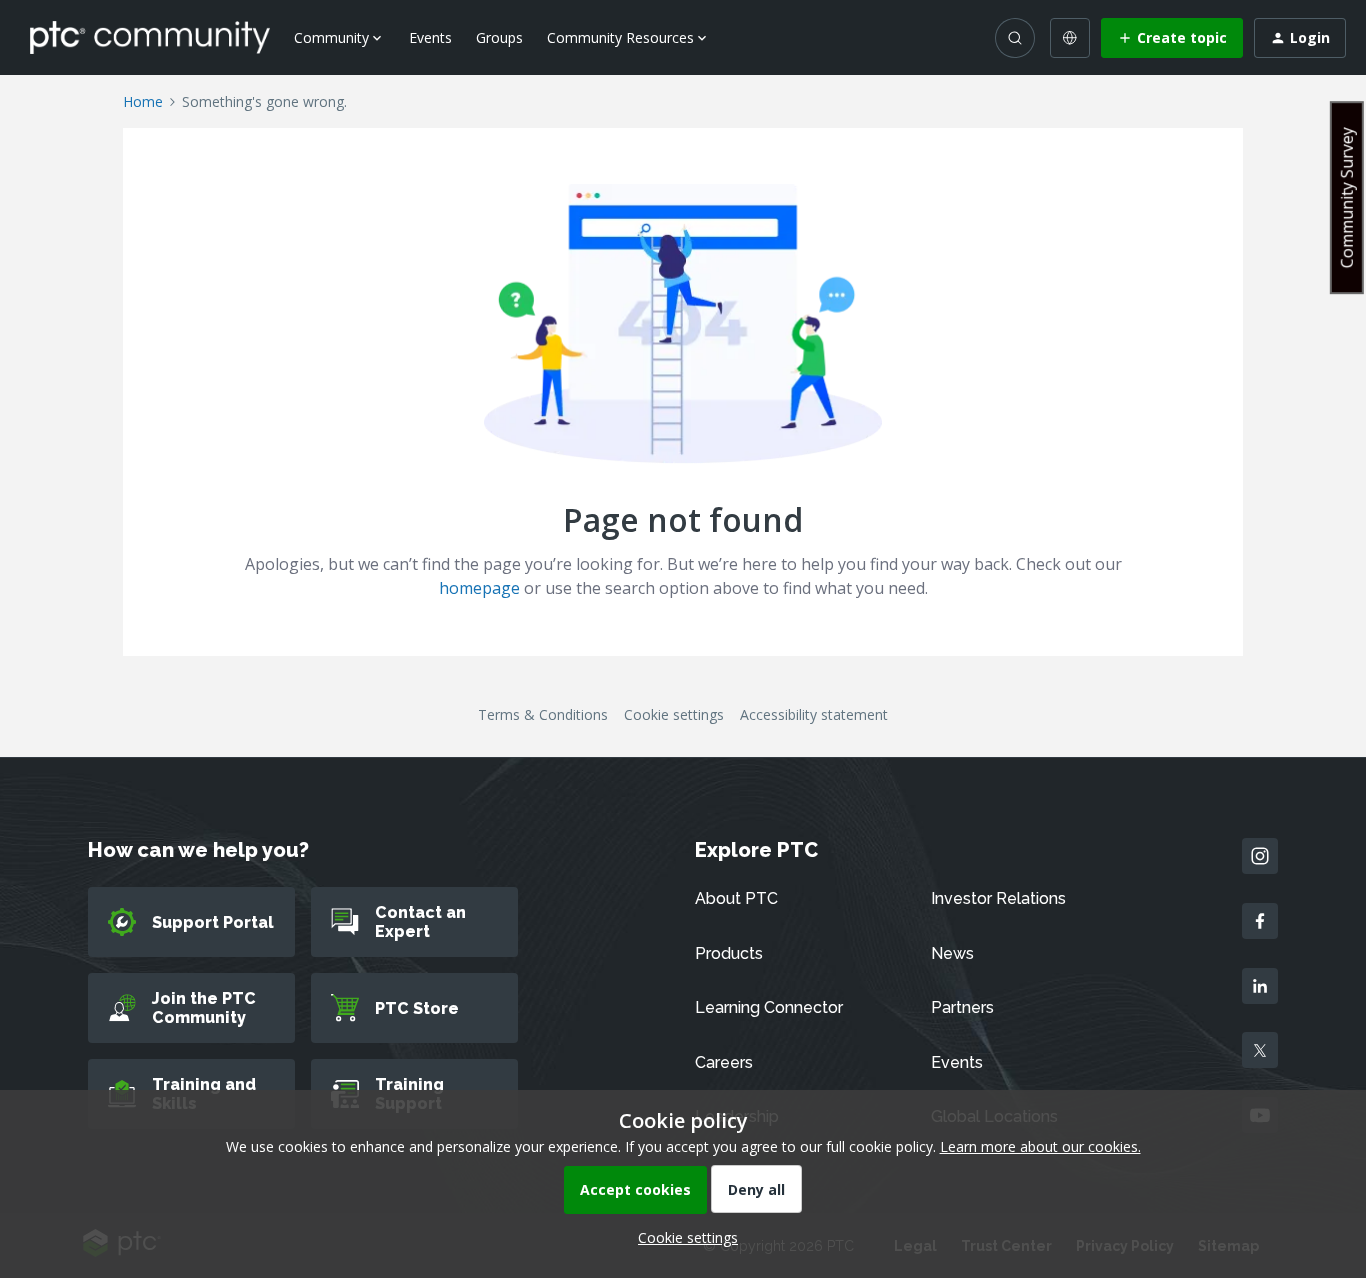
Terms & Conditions (543, 714)
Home (143, 101)
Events (430, 37)
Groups (499, 37)
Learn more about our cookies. (1040, 1146)
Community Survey (1347, 197)
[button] (1172, 38)
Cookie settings (674, 714)
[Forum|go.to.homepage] (150, 37)
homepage (479, 588)
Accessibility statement (814, 714)
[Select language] (1070, 38)
